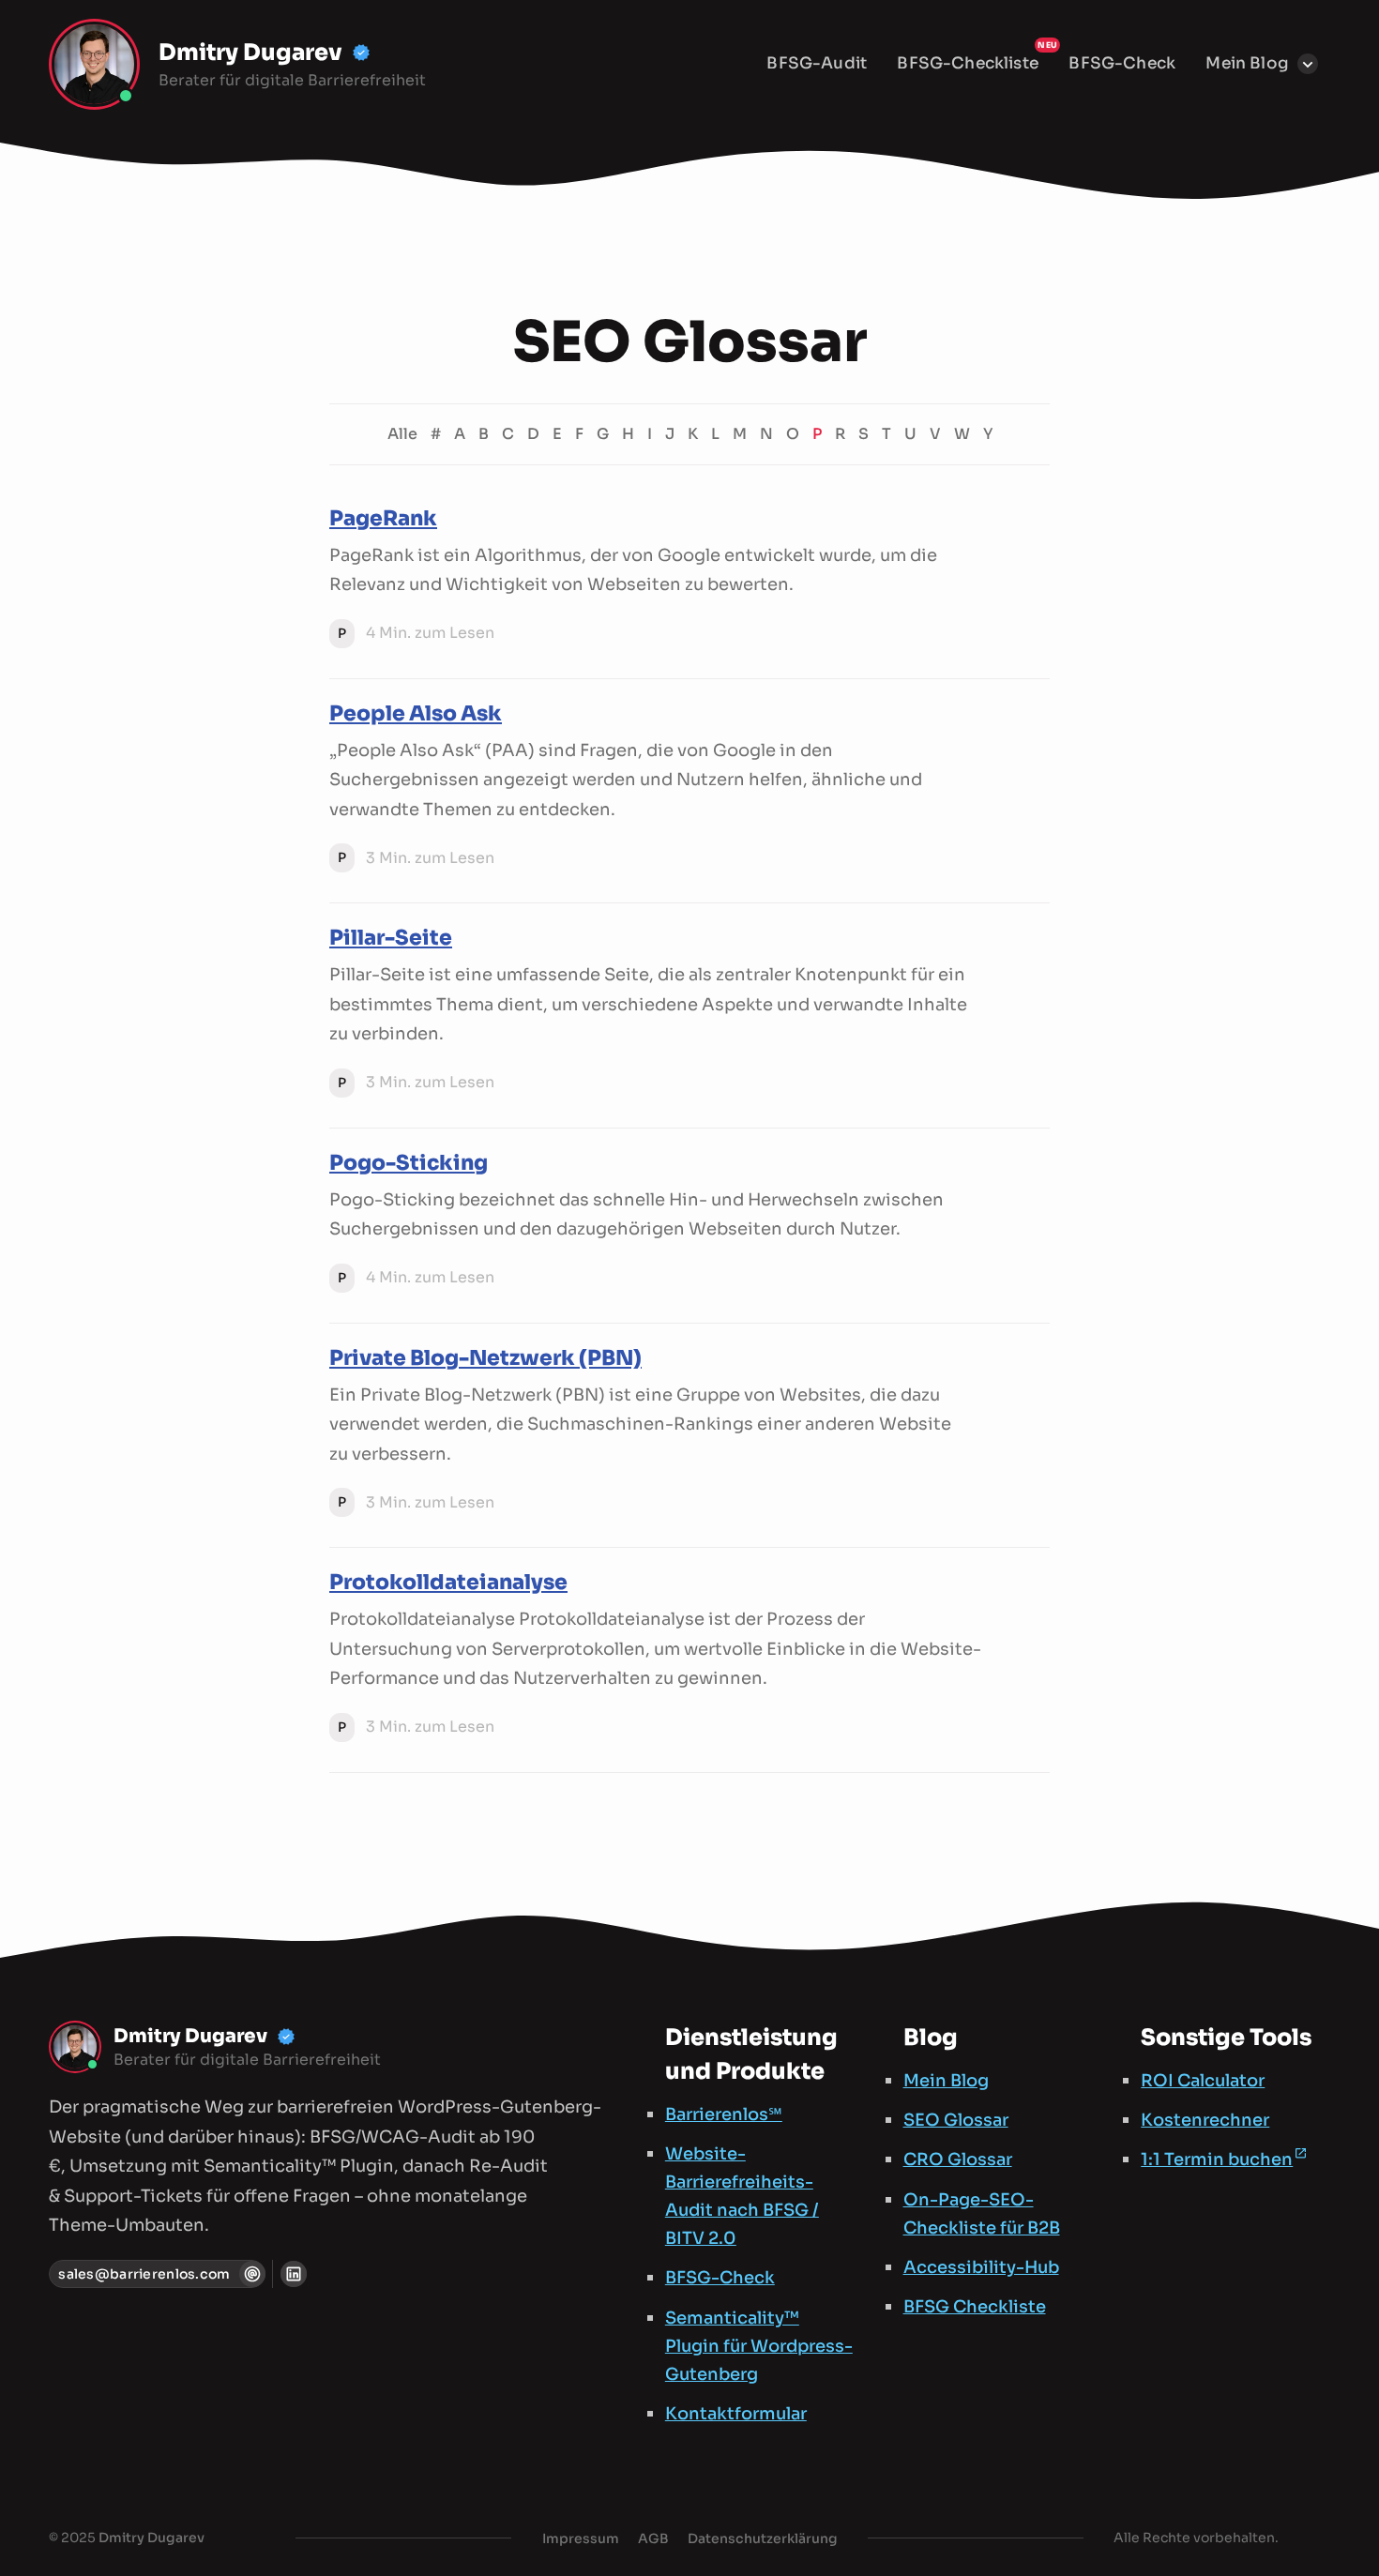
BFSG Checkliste (975, 2307)
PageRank (383, 518)
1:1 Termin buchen (1217, 2159)
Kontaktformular (736, 2414)
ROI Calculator (1203, 2081)
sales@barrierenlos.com (144, 2274)
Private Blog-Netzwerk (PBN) (485, 1358)
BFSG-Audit (817, 63)
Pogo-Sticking (409, 1163)
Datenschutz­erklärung (763, 2538)
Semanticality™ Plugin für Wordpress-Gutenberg (759, 2346)
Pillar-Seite (391, 938)
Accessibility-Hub (981, 2267)
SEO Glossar (956, 2120)
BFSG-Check (1122, 63)
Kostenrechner (1205, 2120)
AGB (653, 2538)
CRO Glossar (958, 2159)
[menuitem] (817, 64)
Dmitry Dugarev (152, 2538)
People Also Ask (416, 713)
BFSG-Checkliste (968, 63)
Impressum (581, 2538)
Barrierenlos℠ (724, 2114)
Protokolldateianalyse (448, 1582)
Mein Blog (1247, 63)
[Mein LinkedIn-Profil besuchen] (294, 2274)
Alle (402, 434)
